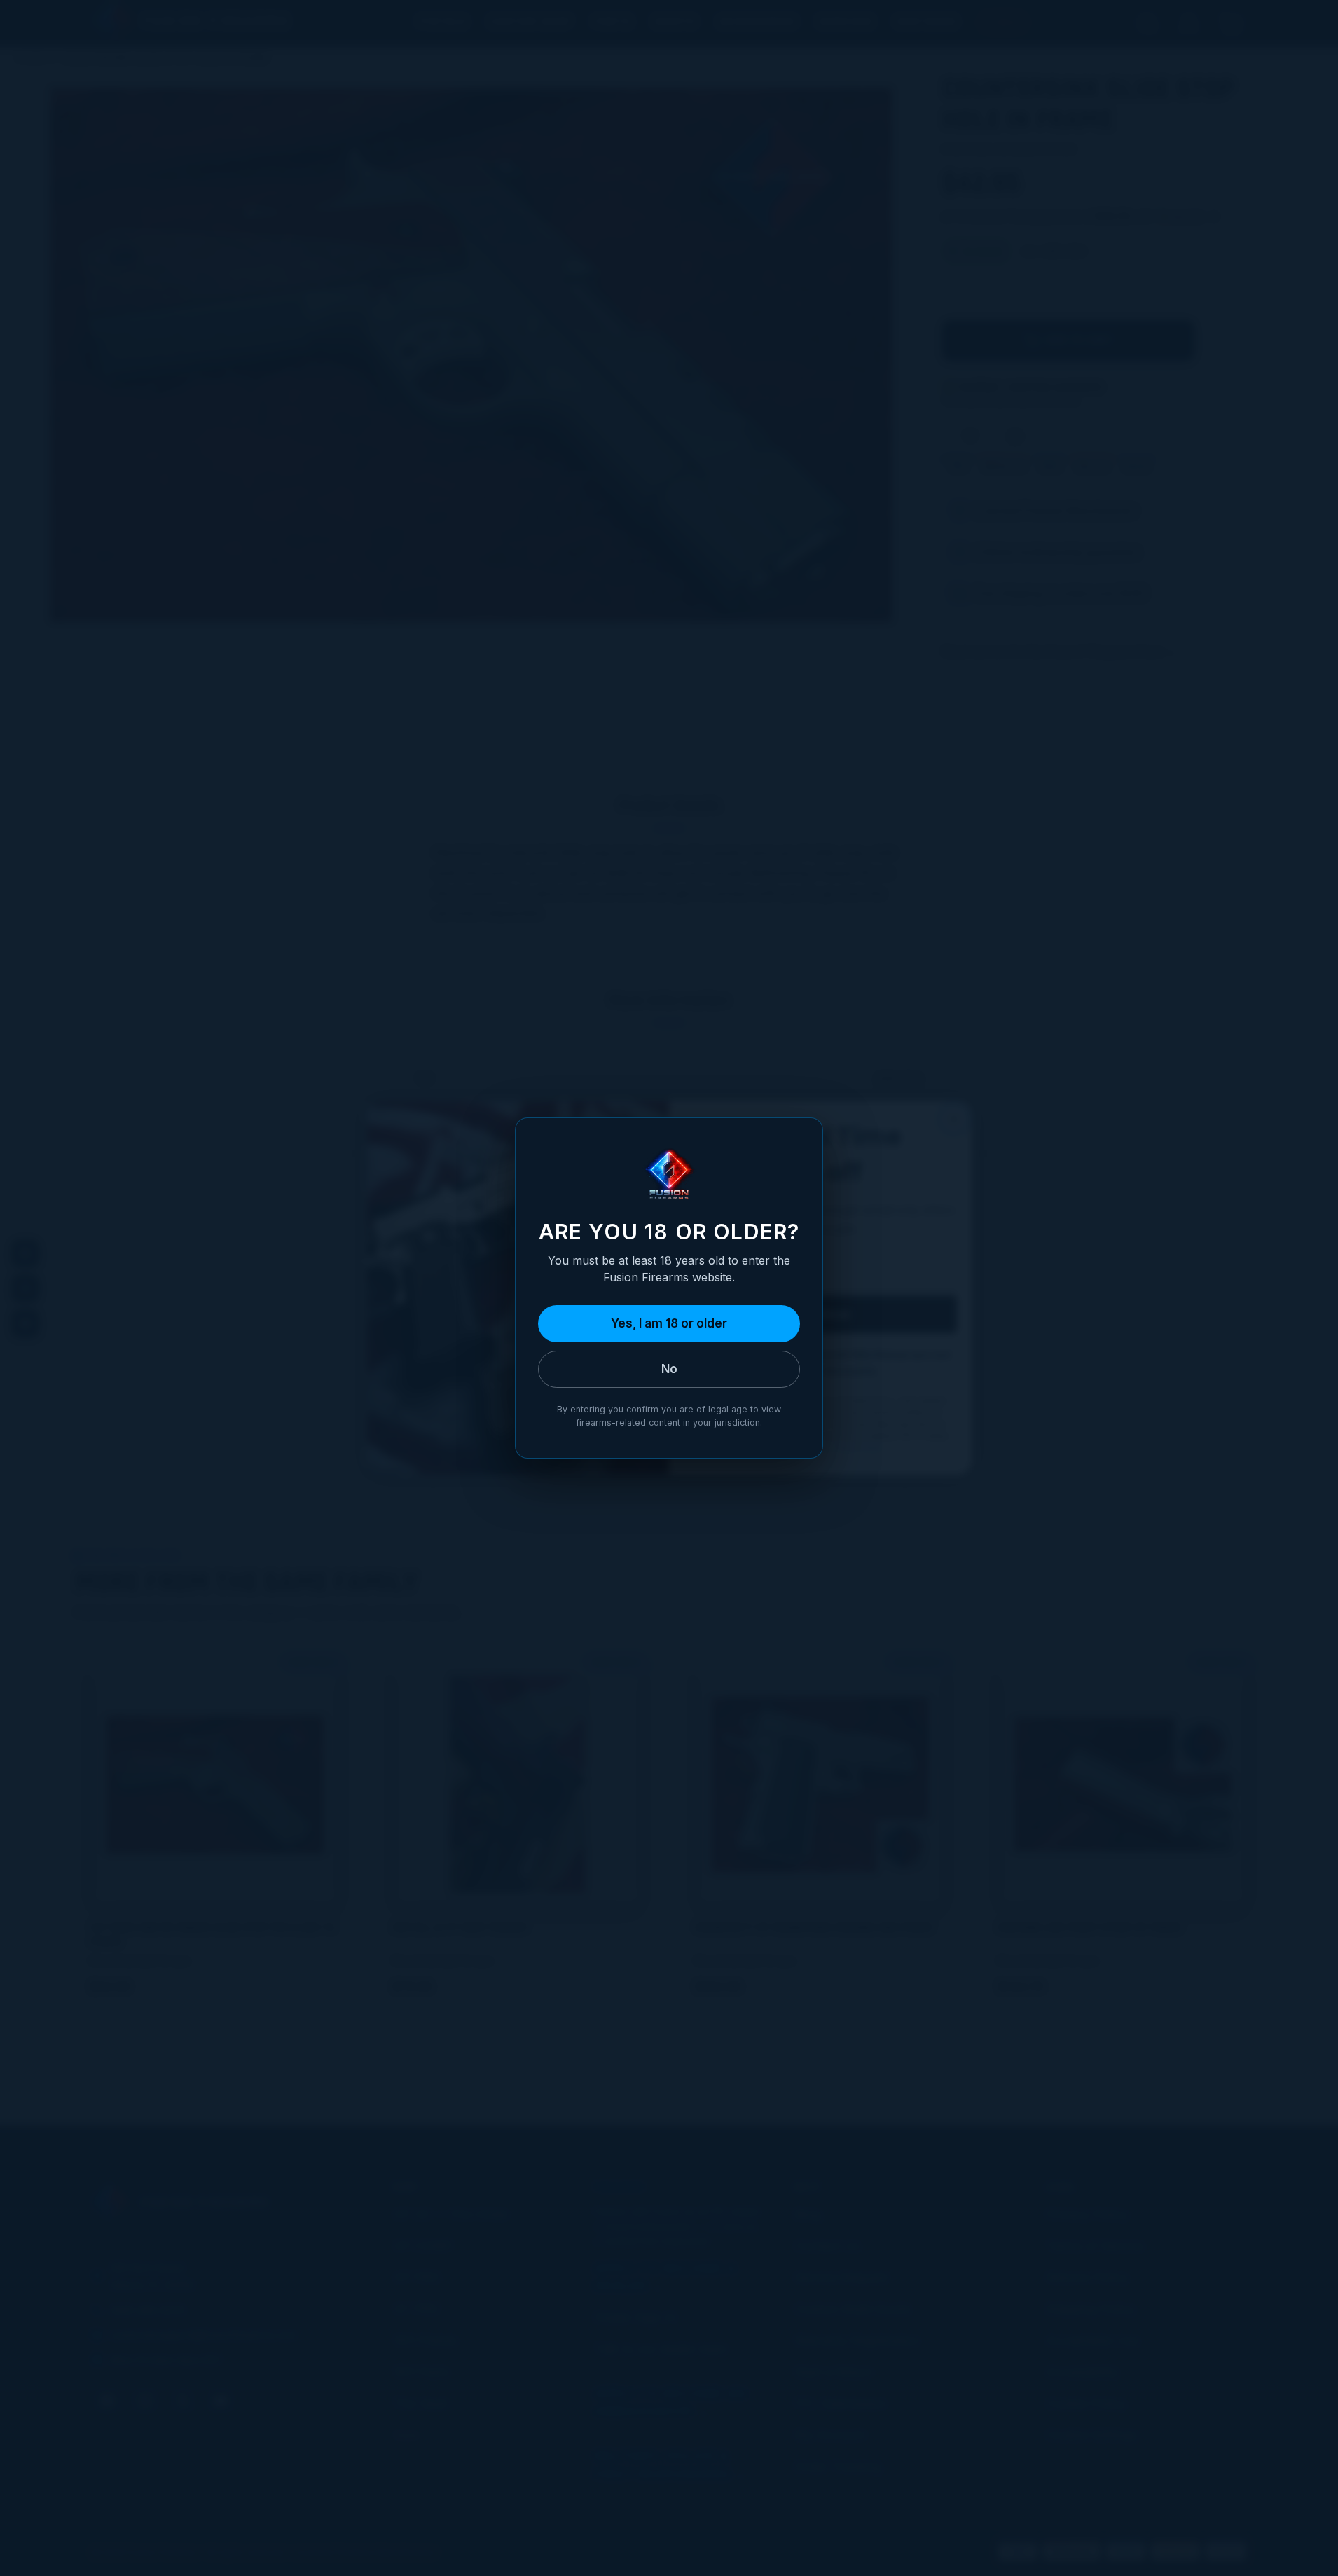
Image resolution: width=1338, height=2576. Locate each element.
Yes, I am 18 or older (669, 1323)
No (669, 1369)
